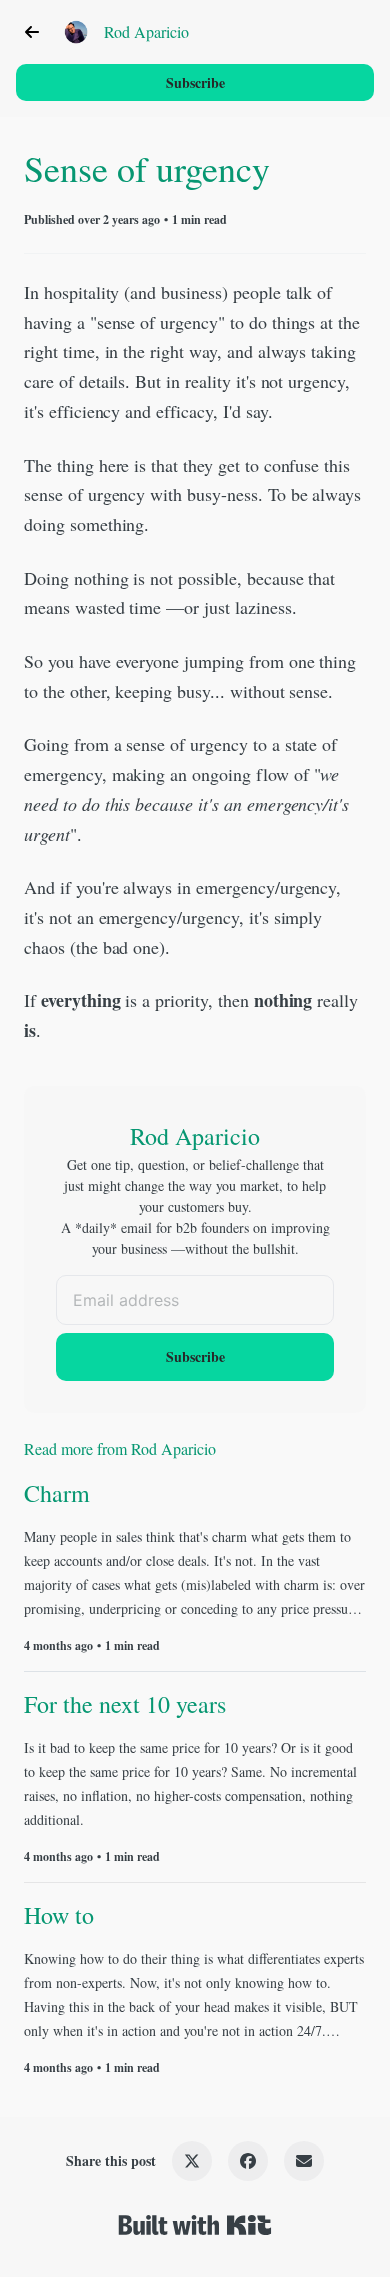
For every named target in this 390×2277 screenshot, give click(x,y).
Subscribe (195, 82)
